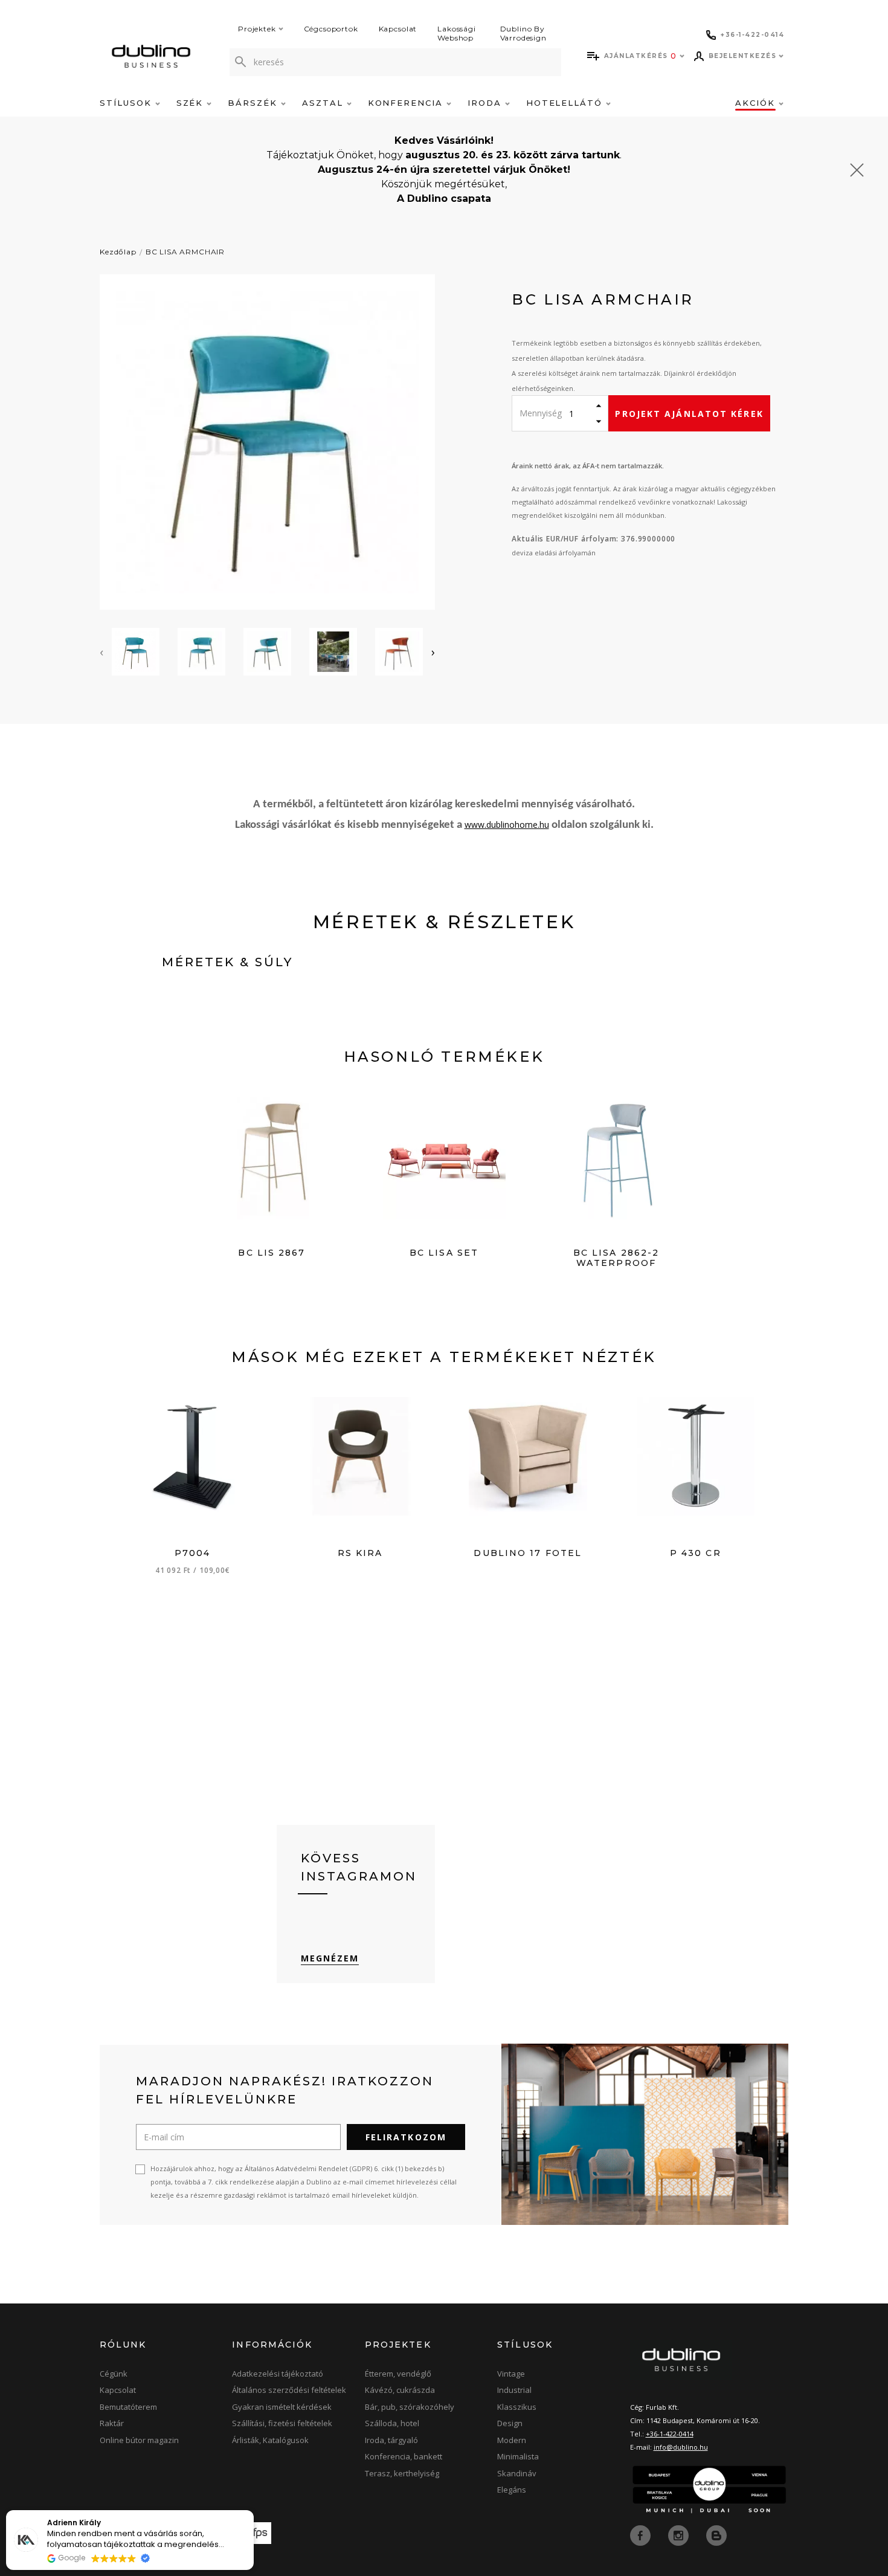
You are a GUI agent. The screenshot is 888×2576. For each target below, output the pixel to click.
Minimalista (518, 2456)
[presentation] (101, 652)
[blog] (716, 2534)
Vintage (511, 2374)
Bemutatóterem (128, 2407)
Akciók (757, 103)
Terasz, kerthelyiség (402, 2473)
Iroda (486, 103)
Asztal (324, 103)
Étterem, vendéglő (398, 2374)
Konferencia (407, 103)
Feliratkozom (406, 2137)
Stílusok (127, 103)
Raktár (112, 2423)
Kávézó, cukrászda (400, 2390)
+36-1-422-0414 (670, 2434)
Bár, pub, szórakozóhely (410, 2407)
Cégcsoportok (331, 29)
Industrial (514, 2390)
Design (510, 2423)
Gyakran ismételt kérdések (282, 2407)
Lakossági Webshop (457, 33)
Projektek (257, 29)
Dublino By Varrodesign (523, 33)
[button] (253, 2511)
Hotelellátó (566, 103)
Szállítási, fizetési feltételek (282, 2423)
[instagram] (680, 2534)
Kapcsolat (398, 29)
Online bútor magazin (139, 2440)
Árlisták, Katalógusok (270, 2440)
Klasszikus (517, 2407)
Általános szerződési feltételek (289, 2390)
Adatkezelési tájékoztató (278, 2374)
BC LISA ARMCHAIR (185, 252)
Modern (512, 2440)
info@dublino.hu (681, 2447)
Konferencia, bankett (404, 2456)
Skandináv (517, 2473)
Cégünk (114, 2374)
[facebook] (642, 2534)
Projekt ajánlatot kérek (689, 414)
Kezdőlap (118, 252)
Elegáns (512, 2490)
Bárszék (254, 103)
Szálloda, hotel (392, 2423)
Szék (192, 103)
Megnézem (330, 1958)
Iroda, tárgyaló (391, 2440)
